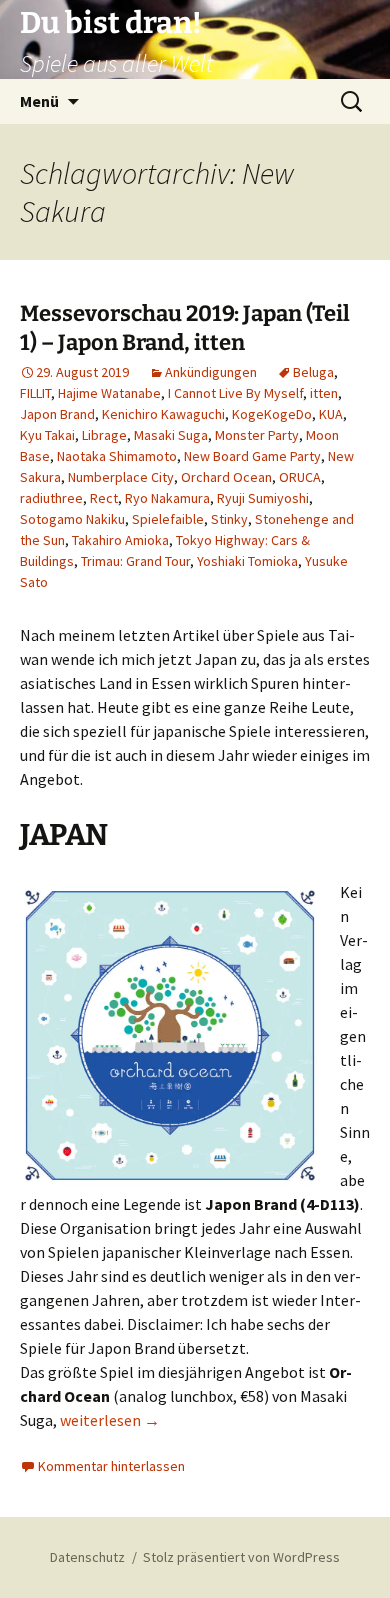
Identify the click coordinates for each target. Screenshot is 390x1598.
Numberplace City (121, 477)
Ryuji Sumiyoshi (263, 498)
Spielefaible (168, 519)
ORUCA (300, 477)
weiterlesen (110, 1420)
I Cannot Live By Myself (235, 393)
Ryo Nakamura (167, 498)
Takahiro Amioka (120, 540)
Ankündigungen (211, 372)
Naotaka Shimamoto (117, 456)
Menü (39, 101)
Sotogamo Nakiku (72, 519)
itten (324, 393)
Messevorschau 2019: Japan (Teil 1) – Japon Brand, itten (185, 328)
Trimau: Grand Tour (135, 561)
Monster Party (257, 435)
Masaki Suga (171, 435)
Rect (104, 498)
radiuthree (51, 498)
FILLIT (35, 393)
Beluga (313, 372)
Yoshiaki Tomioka (247, 561)
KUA (331, 414)
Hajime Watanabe (109, 393)
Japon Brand (57, 414)
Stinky (229, 519)
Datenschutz (87, 1557)
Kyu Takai (47, 435)
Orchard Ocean (226, 477)
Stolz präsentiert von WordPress (241, 1557)
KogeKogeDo (272, 414)
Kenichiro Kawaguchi (163, 414)
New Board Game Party (252, 456)
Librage (104, 435)
